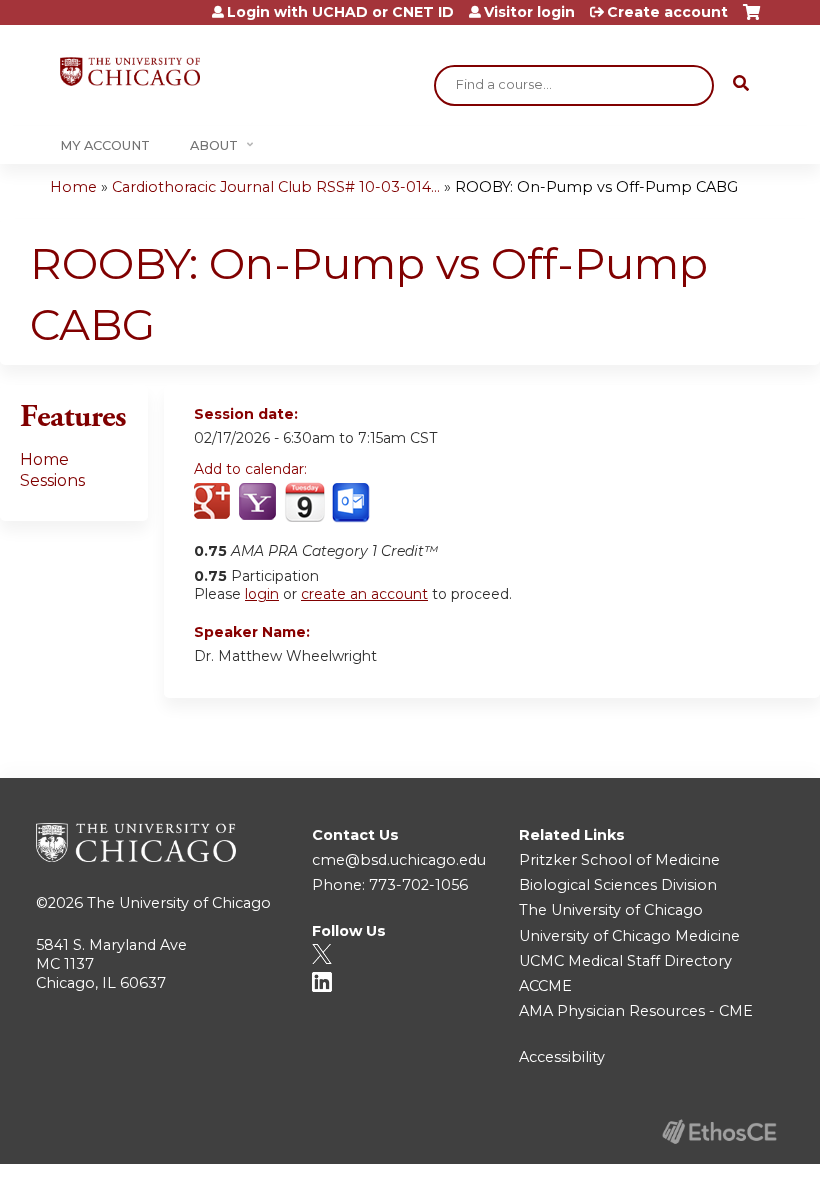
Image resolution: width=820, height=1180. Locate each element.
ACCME (545, 986)
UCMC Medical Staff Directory (625, 961)
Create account (667, 12)
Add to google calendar (214, 503)
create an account (364, 594)
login (262, 594)
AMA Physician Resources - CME (636, 1011)
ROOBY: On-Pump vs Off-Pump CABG (596, 187)
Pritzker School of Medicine (619, 860)
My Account (105, 145)
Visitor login (529, 12)
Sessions (52, 480)
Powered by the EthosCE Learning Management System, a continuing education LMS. (719, 1131)
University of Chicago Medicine (629, 936)
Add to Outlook (352, 503)
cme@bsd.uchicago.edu (399, 860)
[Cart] (751, 19)
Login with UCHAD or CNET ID (340, 12)
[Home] (130, 71)
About (214, 145)
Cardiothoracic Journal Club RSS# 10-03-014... (276, 187)
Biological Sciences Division (618, 885)
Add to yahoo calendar (259, 503)
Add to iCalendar (304, 502)
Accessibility (562, 1057)
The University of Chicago (179, 903)
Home (73, 187)
